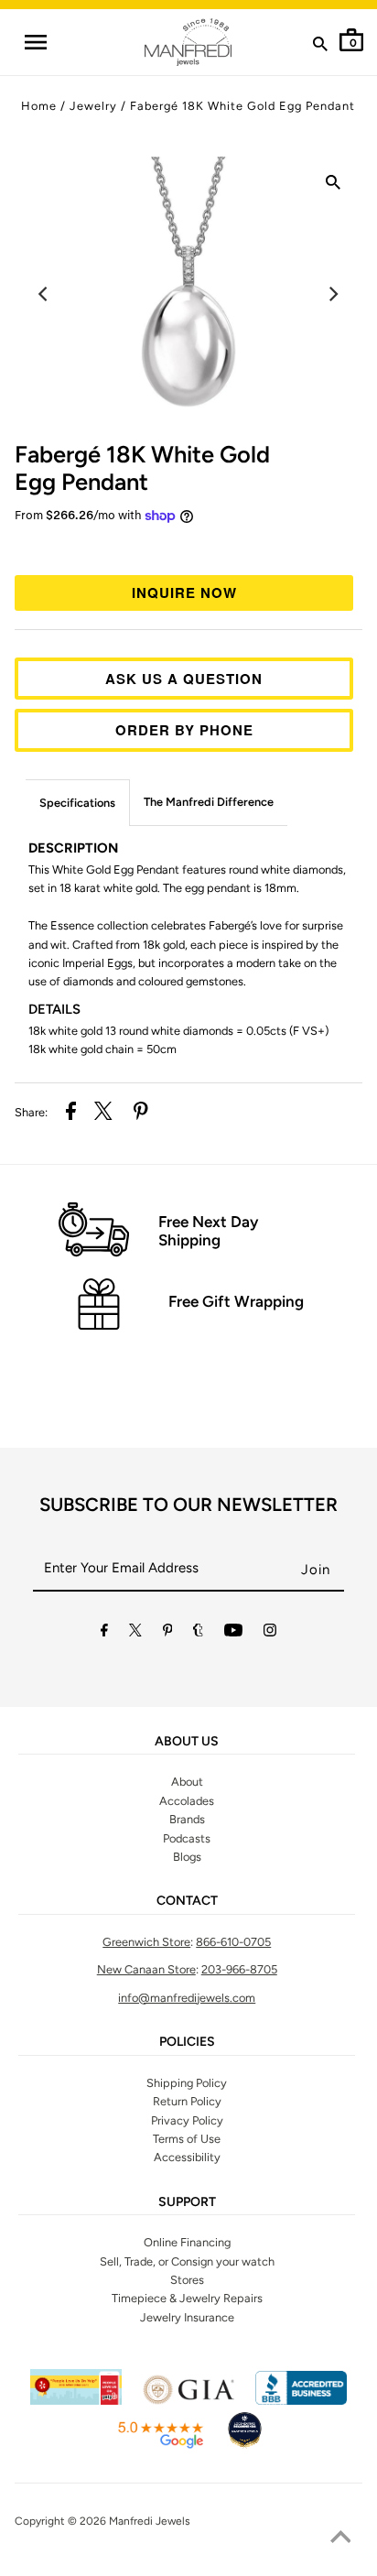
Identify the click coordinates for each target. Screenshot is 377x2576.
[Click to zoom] (333, 186)
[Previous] (44, 294)
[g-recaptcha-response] (188, 2564)
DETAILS (54, 1009)
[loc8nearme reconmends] (244, 2446)
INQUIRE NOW (184, 592)
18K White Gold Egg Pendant (142, 468)
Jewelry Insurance (187, 2317)
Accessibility (187, 2157)
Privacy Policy (187, 2120)
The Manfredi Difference (209, 802)
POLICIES (187, 2042)
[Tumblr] (198, 1633)
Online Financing (187, 2242)
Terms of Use (187, 2139)
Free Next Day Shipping (208, 1231)
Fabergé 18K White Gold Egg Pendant (242, 106)
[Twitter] (135, 1633)
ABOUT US (187, 1742)
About (187, 1782)
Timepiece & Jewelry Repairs (187, 2298)
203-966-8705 (239, 1969)
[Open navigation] (35, 42)
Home (39, 106)
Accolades (187, 1801)
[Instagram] (270, 1633)
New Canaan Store (146, 1969)
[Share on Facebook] (71, 1114)
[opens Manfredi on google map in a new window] (160, 2446)
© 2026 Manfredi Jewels (129, 2521)
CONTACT (187, 1901)
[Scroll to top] (340, 2539)
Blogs (187, 1857)
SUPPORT (187, 2202)
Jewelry (93, 106)
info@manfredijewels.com (187, 1998)
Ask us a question (184, 679)
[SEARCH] (320, 48)
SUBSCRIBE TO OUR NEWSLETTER (188, 1505)
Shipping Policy (187, 2083)
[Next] (333, 294)
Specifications (77, 803)
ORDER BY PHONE (184, 730)
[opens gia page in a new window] (188, 2401)
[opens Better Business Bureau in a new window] (301, 2401)
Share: (31, 1112)
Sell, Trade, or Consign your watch (187, 2261)
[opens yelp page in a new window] (76, 2401)
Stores (187, 2280)
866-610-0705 (233, 1942)
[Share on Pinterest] (141, 1114)
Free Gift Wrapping (236, 1301)
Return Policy (187, 2101)
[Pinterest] (168, 1633)
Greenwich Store (146, 1942)
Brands (187, 1819)
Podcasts (187, 1838)
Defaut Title (188, 548)
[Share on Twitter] (103, 1114)
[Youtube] (233, 1633)
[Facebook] (104, 1633)
